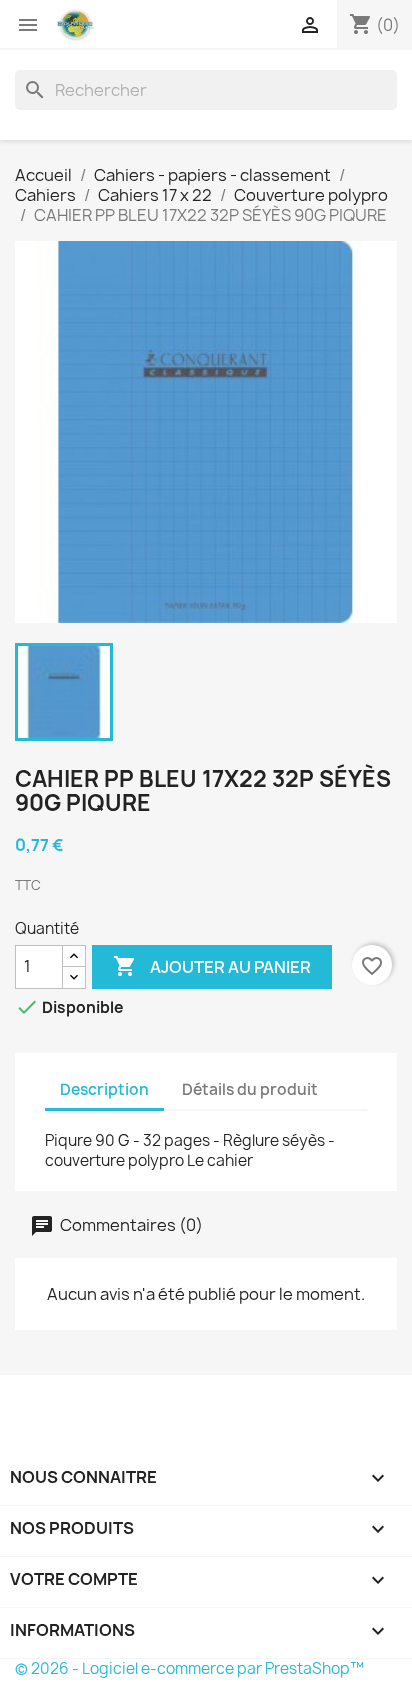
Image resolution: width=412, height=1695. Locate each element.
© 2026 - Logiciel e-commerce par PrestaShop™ (189, 1668)
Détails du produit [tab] (250, 1089)
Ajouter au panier (212, 966)
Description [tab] (104, 1089)
